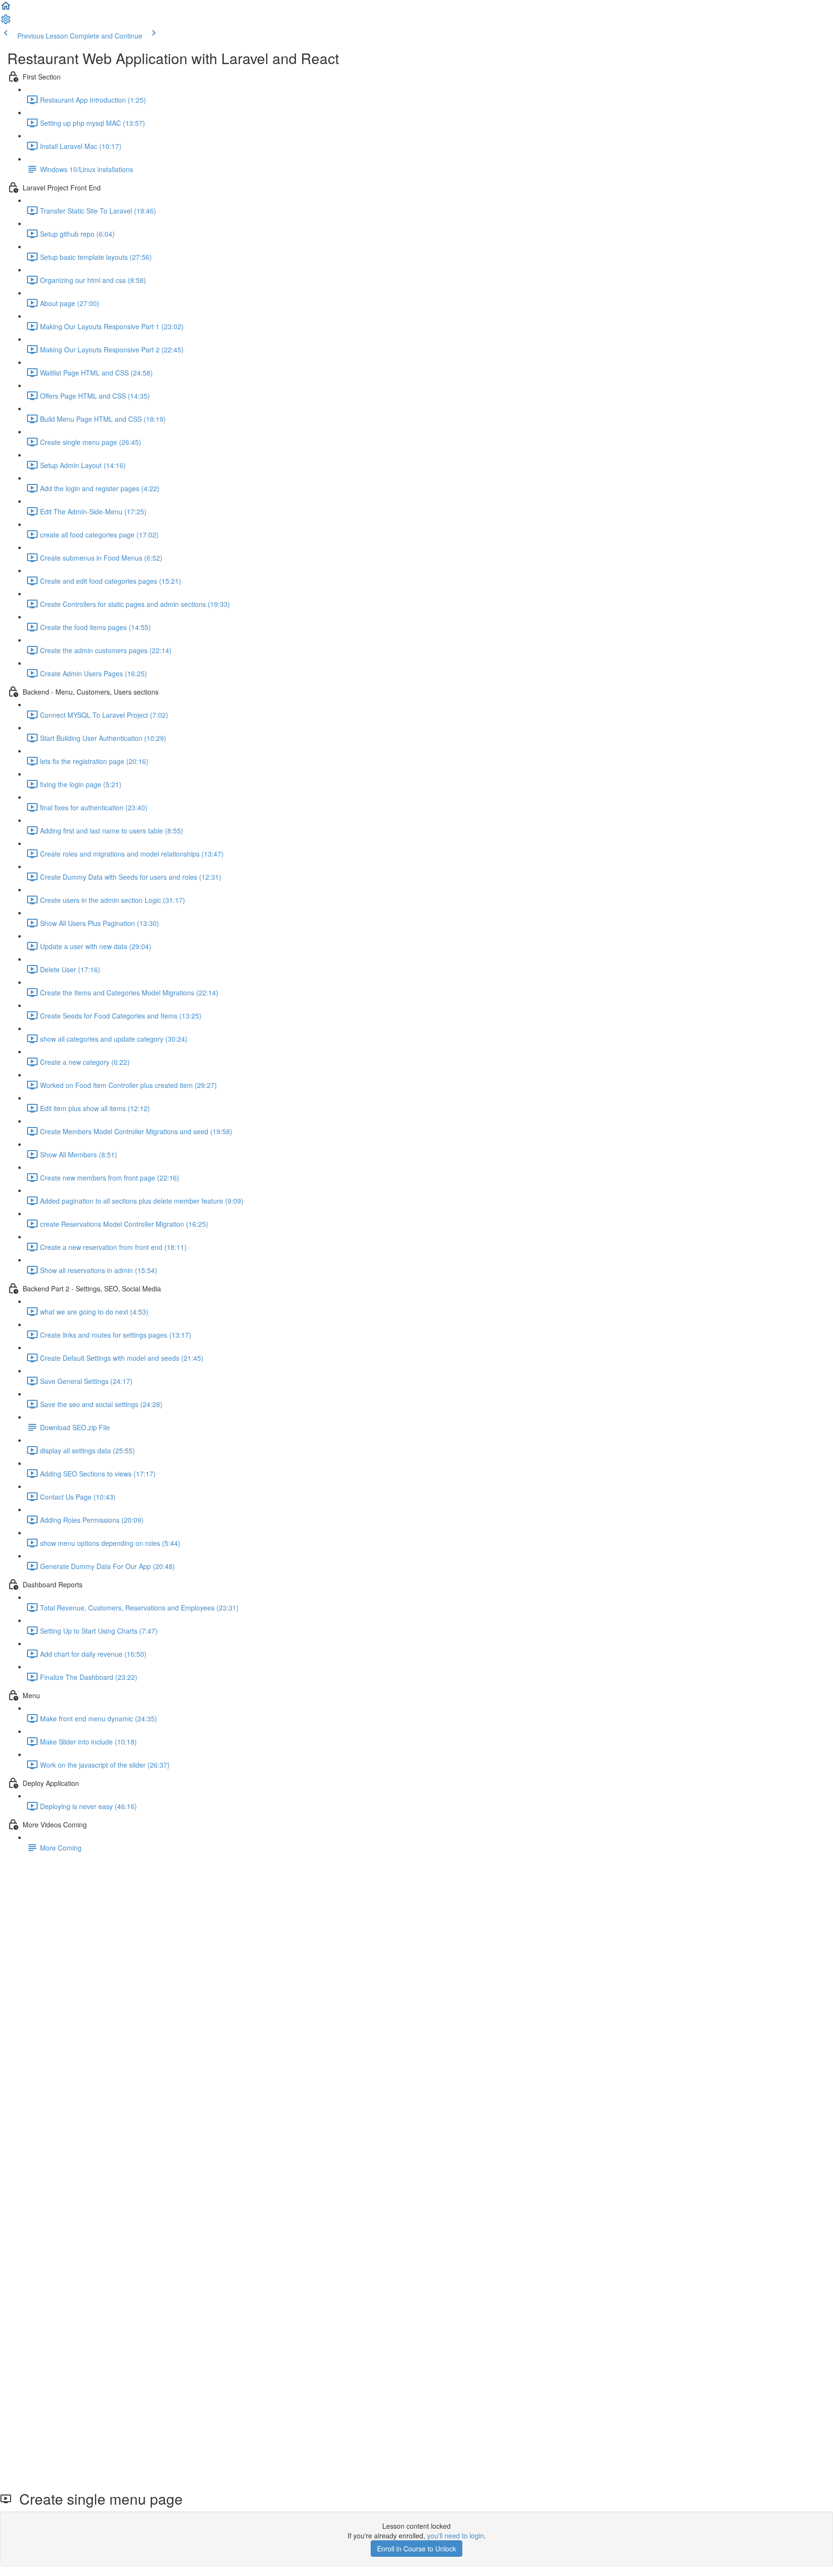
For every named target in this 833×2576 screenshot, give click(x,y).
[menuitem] (6, 22)
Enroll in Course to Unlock (416, 2549)
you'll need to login (456, 2536)
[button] (6, 9)
